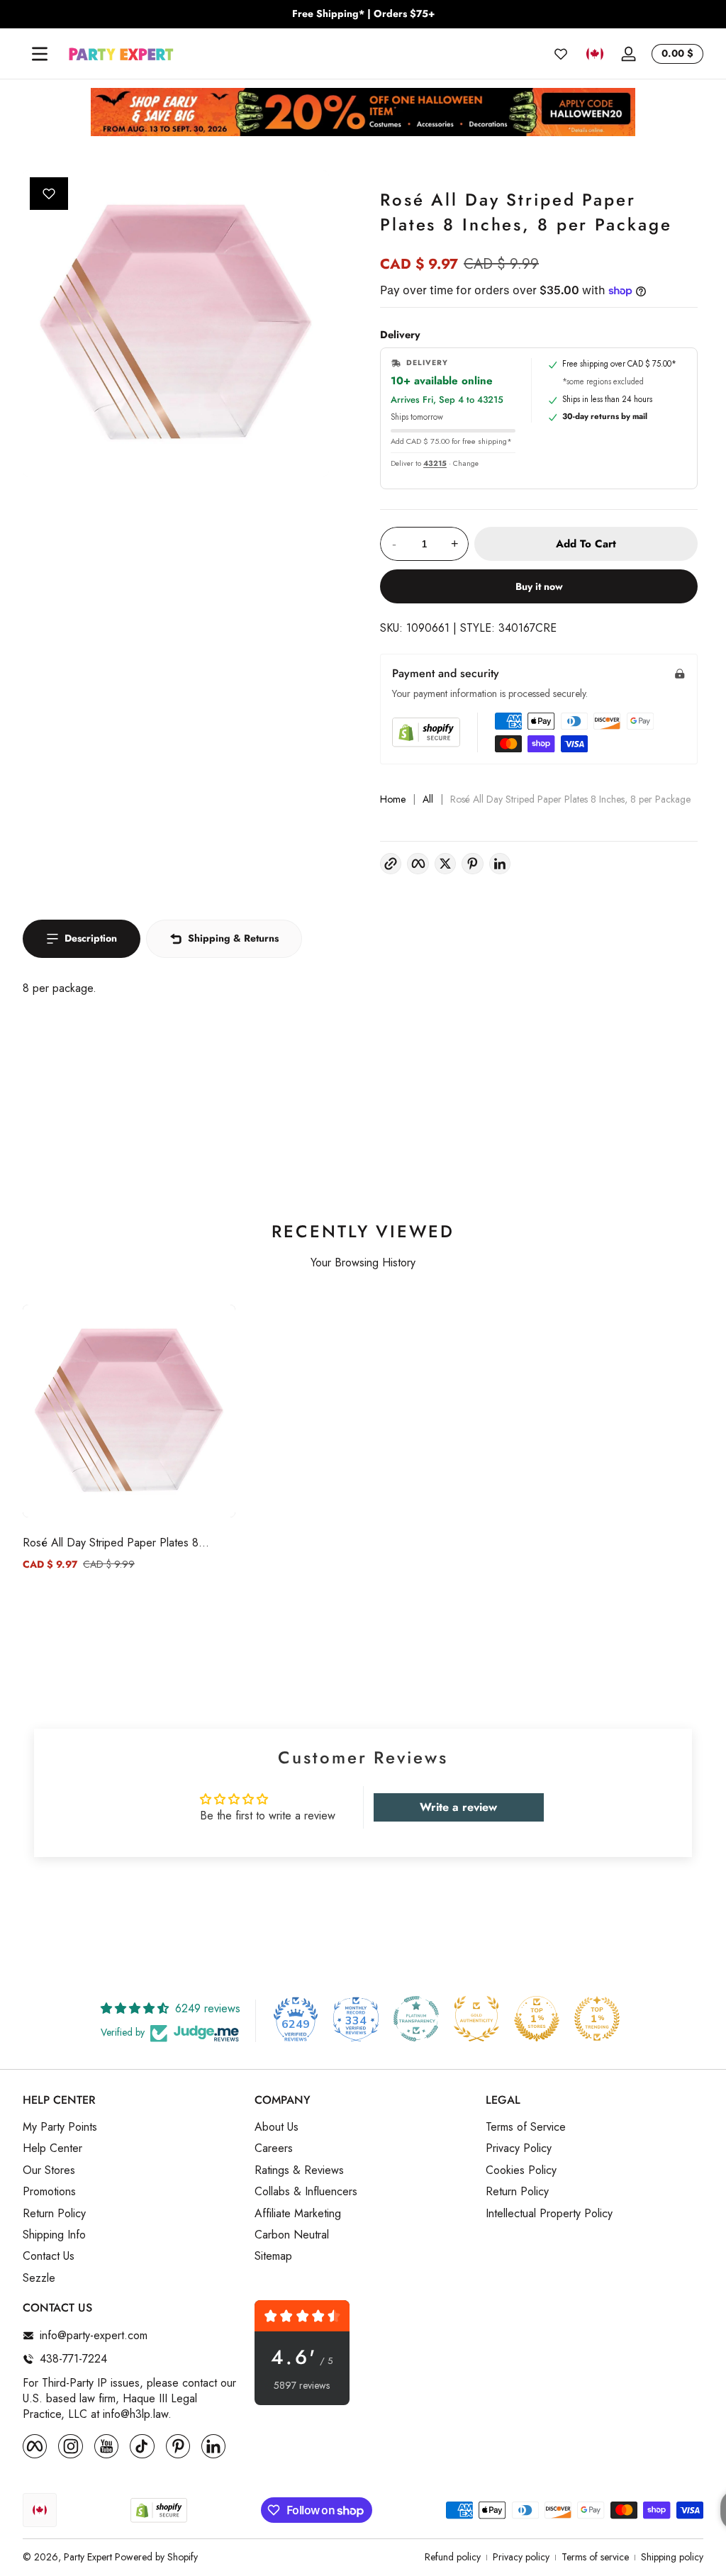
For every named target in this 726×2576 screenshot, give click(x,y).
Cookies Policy (521, 2170)
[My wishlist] (561, 54)
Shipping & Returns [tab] (233, 938)
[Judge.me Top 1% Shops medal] (537, 2019)
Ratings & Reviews (299, 2170)
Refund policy (453, 2557)
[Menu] (40, 54)
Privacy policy (521, 2557)
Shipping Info (54, 2235)
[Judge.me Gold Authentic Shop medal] (476, 2019)
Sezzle (39, 2278)
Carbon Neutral (292, 2235)
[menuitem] (132, 2127)
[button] (595, 54)
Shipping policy (672, 2557)
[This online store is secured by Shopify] (426, 732)
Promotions (49, 2192)
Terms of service (595, 2557)
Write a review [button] (458, 1807)
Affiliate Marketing (298, 2214)
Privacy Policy (519, 2148)
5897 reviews (302, 2386)
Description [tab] (91, 938)
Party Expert (88, 2557)
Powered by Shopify (156, 2557)
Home (393, 799)
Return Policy (54, 2214)
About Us (277, 2127)
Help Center (52, 2148)
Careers (274, 2148)
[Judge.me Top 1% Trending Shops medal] (597, 2019)
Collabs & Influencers (306, 2192)
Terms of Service (526, 2127)
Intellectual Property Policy (549, 2214)
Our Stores (49, 2170)
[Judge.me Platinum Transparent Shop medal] (416, 2019)
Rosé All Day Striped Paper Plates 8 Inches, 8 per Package (111, 1543)
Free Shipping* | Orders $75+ (363, 14)
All (428, 799)
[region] (363, 14)
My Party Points (60, 2127)
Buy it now (539, 586)
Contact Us (49, 2256)
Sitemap (273, 2256)
